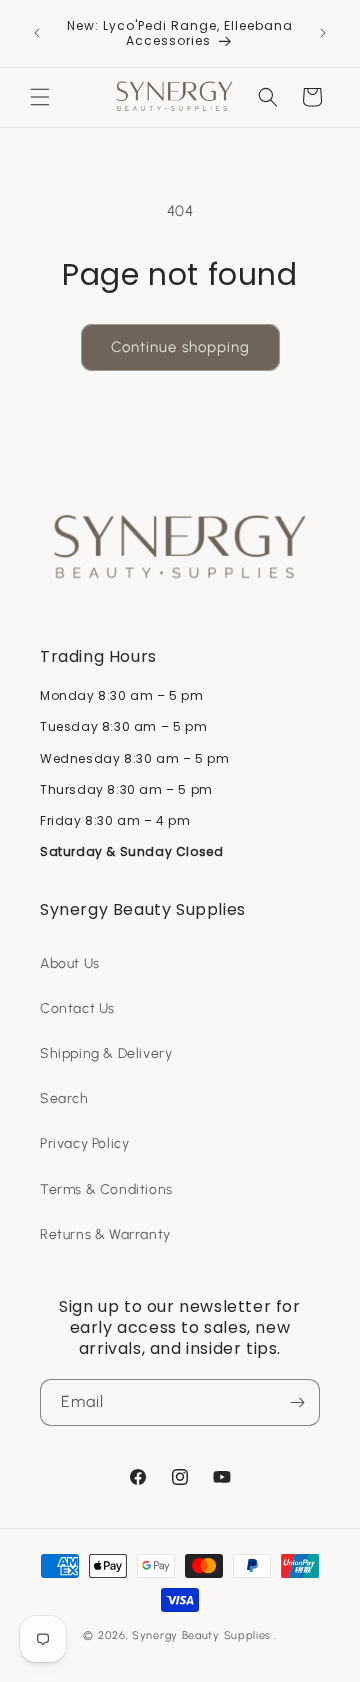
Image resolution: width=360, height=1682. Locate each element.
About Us (70, 963)
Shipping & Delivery (106, 1053)
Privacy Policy (84, 1143)
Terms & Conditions (106, 1189)
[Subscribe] (297, 1402)
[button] (40, 97)
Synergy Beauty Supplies (201, 1635)
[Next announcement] (323, 33)
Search (64, 1098)
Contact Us (77, 1008)
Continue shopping (180, 347)
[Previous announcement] (37, 33)
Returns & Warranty (105, 1234)
